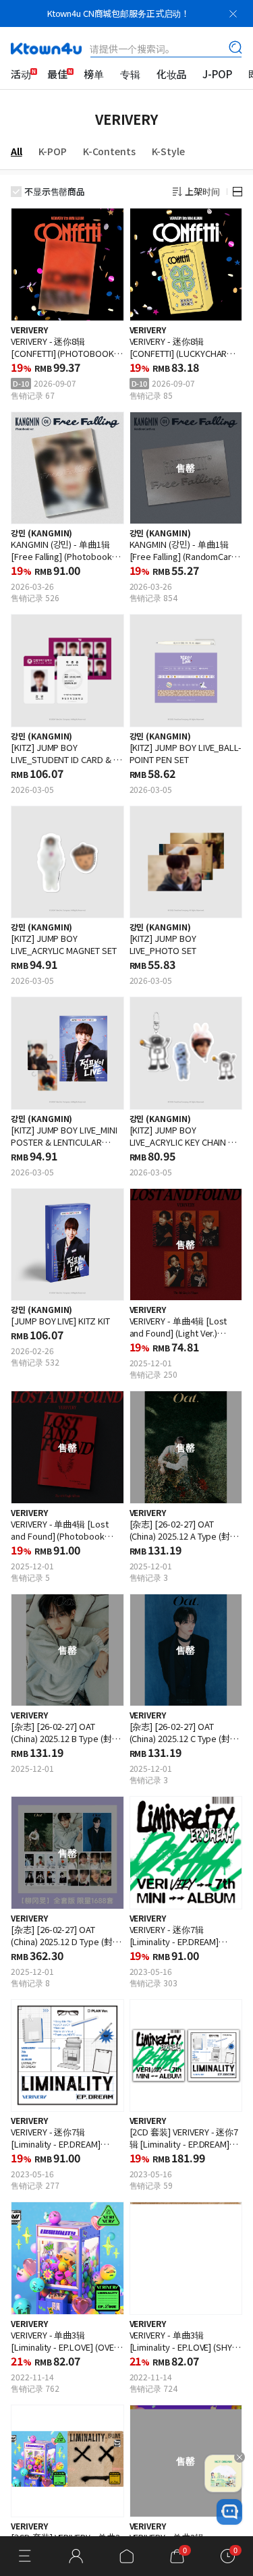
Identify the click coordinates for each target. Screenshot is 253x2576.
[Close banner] (233, 13)
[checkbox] (16, 192)
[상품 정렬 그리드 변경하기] (237, 192)
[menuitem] (21, 74)
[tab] (25, 151)
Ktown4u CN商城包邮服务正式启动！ (118, 13)
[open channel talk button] (229, 2512)
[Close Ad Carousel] (240, 2457)
